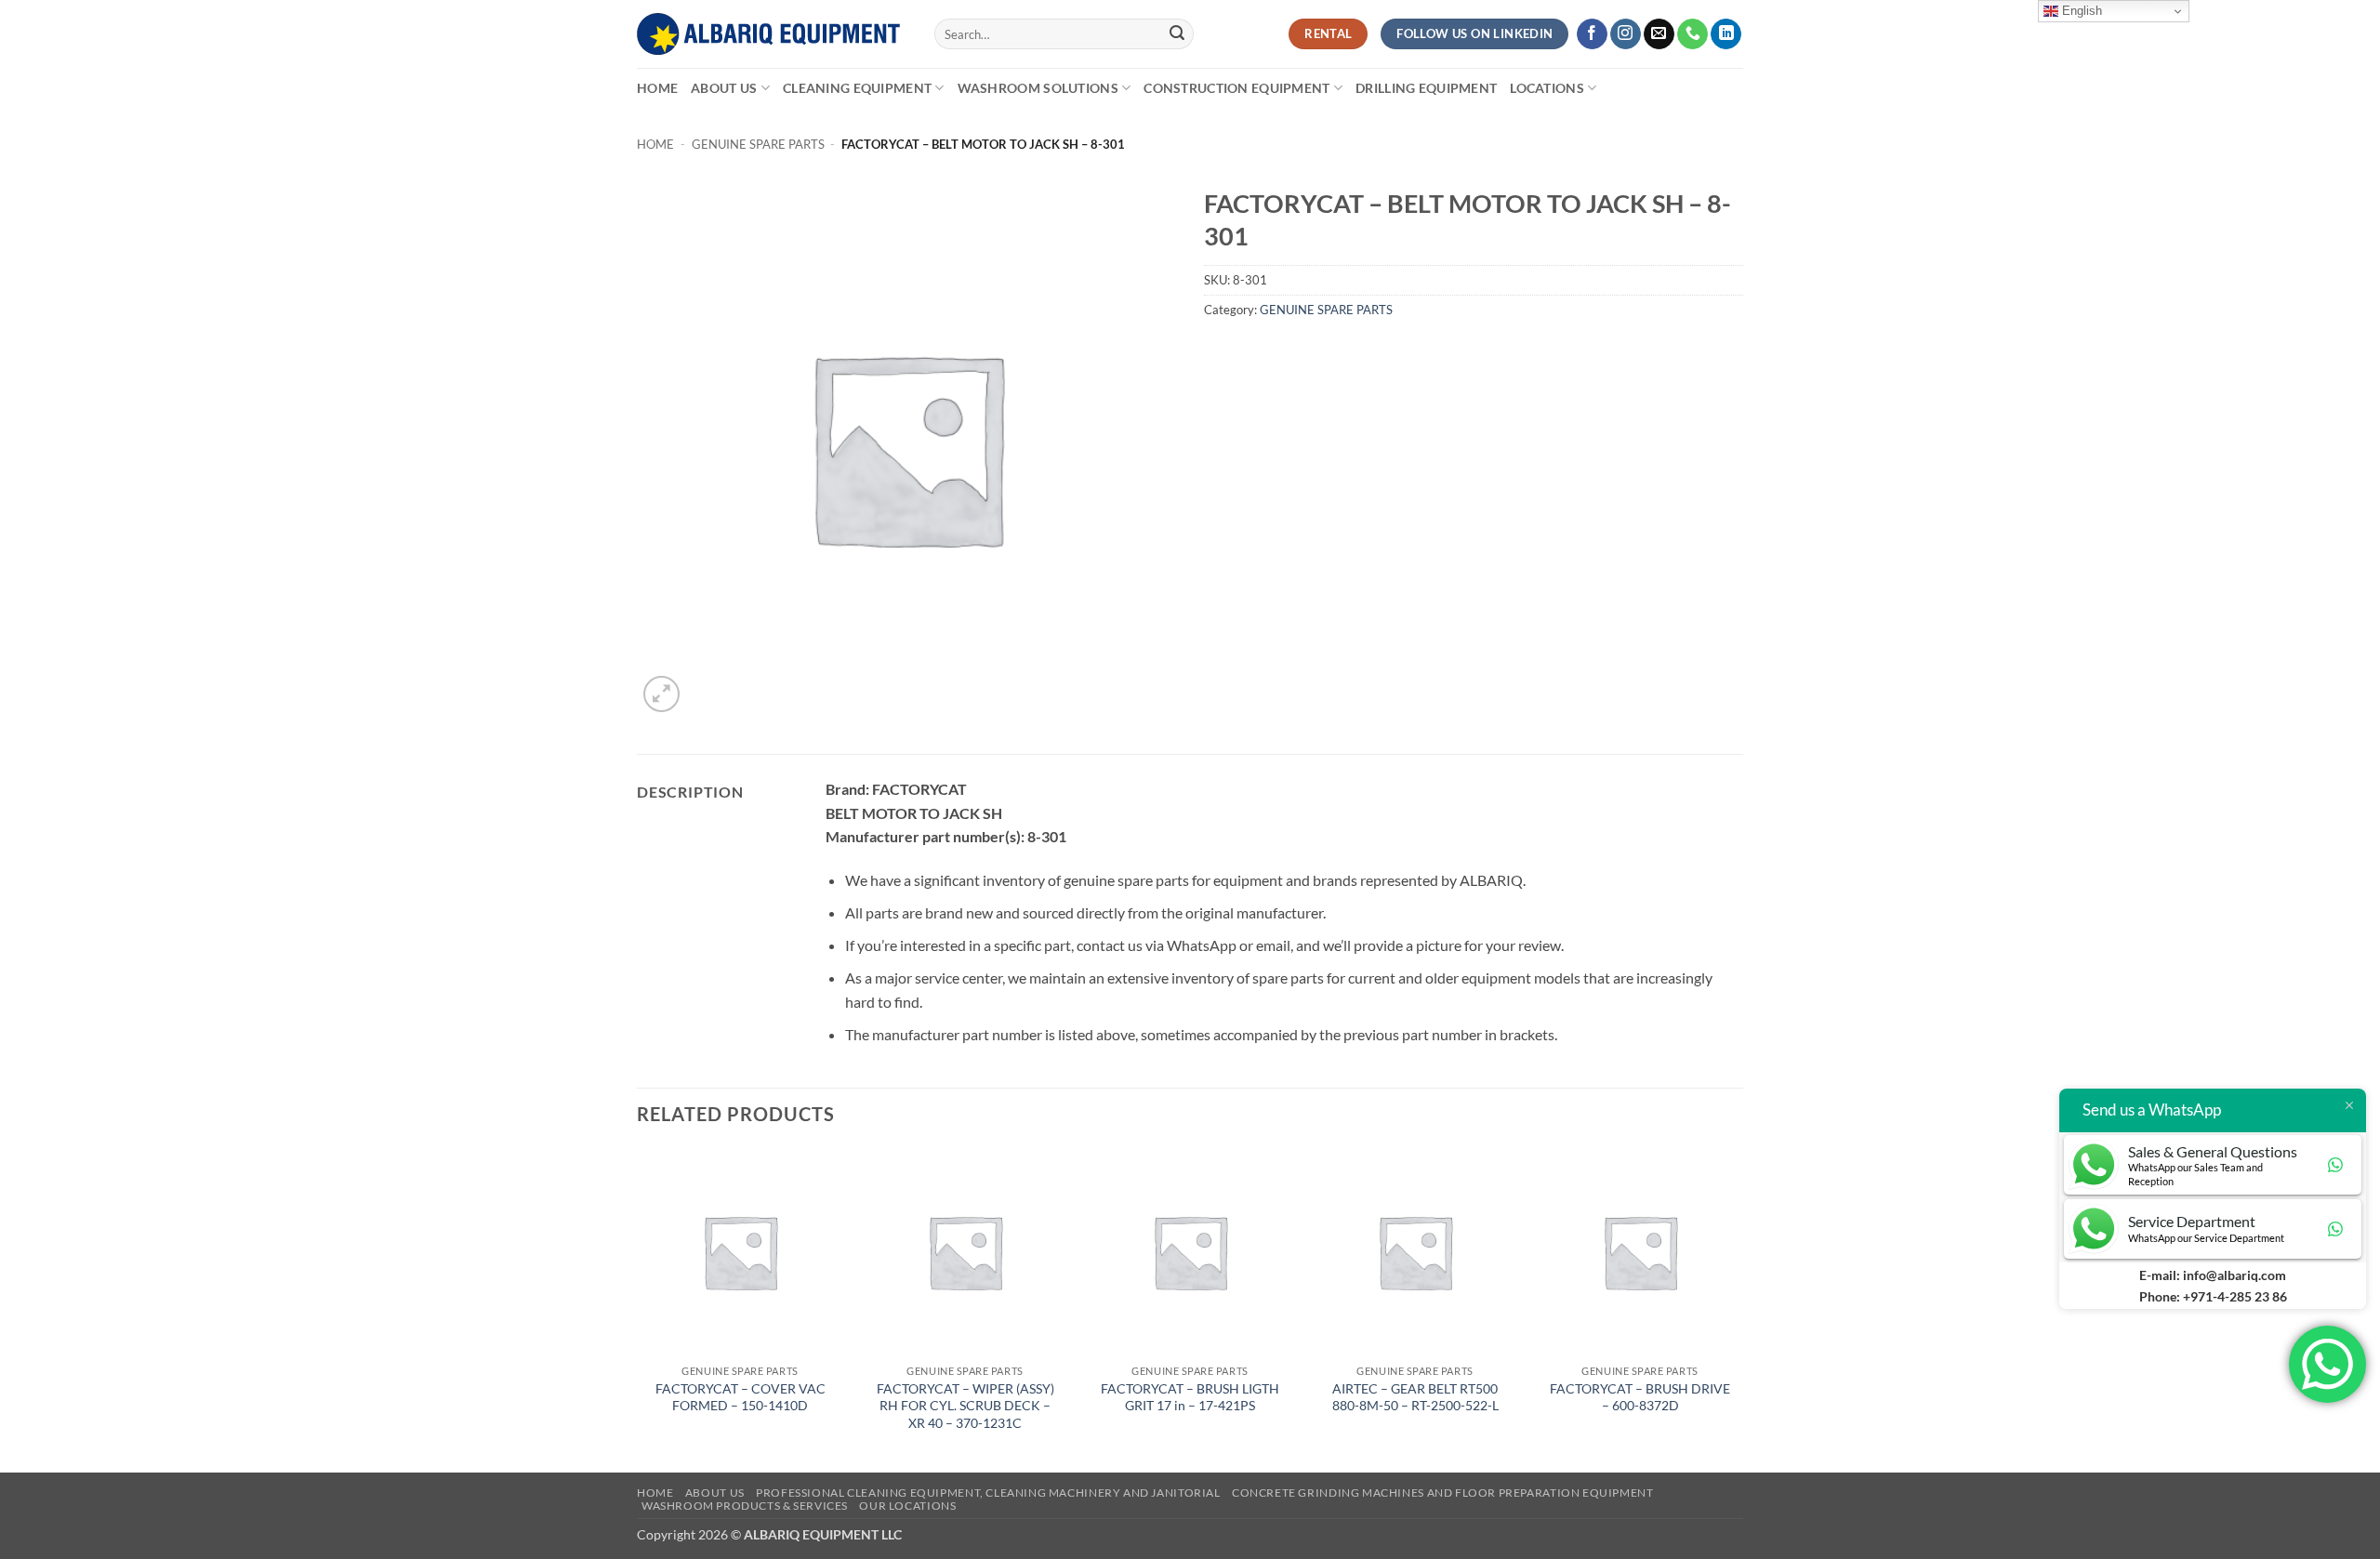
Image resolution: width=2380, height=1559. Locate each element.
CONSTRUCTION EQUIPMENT (1236, 88)
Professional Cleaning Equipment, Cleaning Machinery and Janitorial (988, 1493)
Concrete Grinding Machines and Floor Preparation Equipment (1443, 1493)
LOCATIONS (1547, 88)
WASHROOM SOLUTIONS (1038, 88)
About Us (724, 88)
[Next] (1742, 1308)
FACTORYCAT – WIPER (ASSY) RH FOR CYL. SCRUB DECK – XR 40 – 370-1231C (965, 1406)
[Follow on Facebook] (1592, 34)
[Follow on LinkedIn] (1726, 34)
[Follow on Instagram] (1626, 34)
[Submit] (1177, 34)
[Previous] (638, 1308)
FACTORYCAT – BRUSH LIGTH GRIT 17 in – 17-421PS (1190, 1397)
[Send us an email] (1659, 34)
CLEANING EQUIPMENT (857, 88)
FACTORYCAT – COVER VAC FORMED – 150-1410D (740, 1397)
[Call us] (1692, 34)
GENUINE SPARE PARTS (758, 144)
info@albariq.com (2235, 1275)
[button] (661, 694)
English (2080, 11)
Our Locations (907, 1506)
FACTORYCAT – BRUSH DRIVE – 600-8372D (1640, 1397)
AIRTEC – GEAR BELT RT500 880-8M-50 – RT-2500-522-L (1415, 1397)
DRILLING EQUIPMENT (1426, 88)
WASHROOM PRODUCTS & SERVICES (745, 1506)
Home (657, 88)
